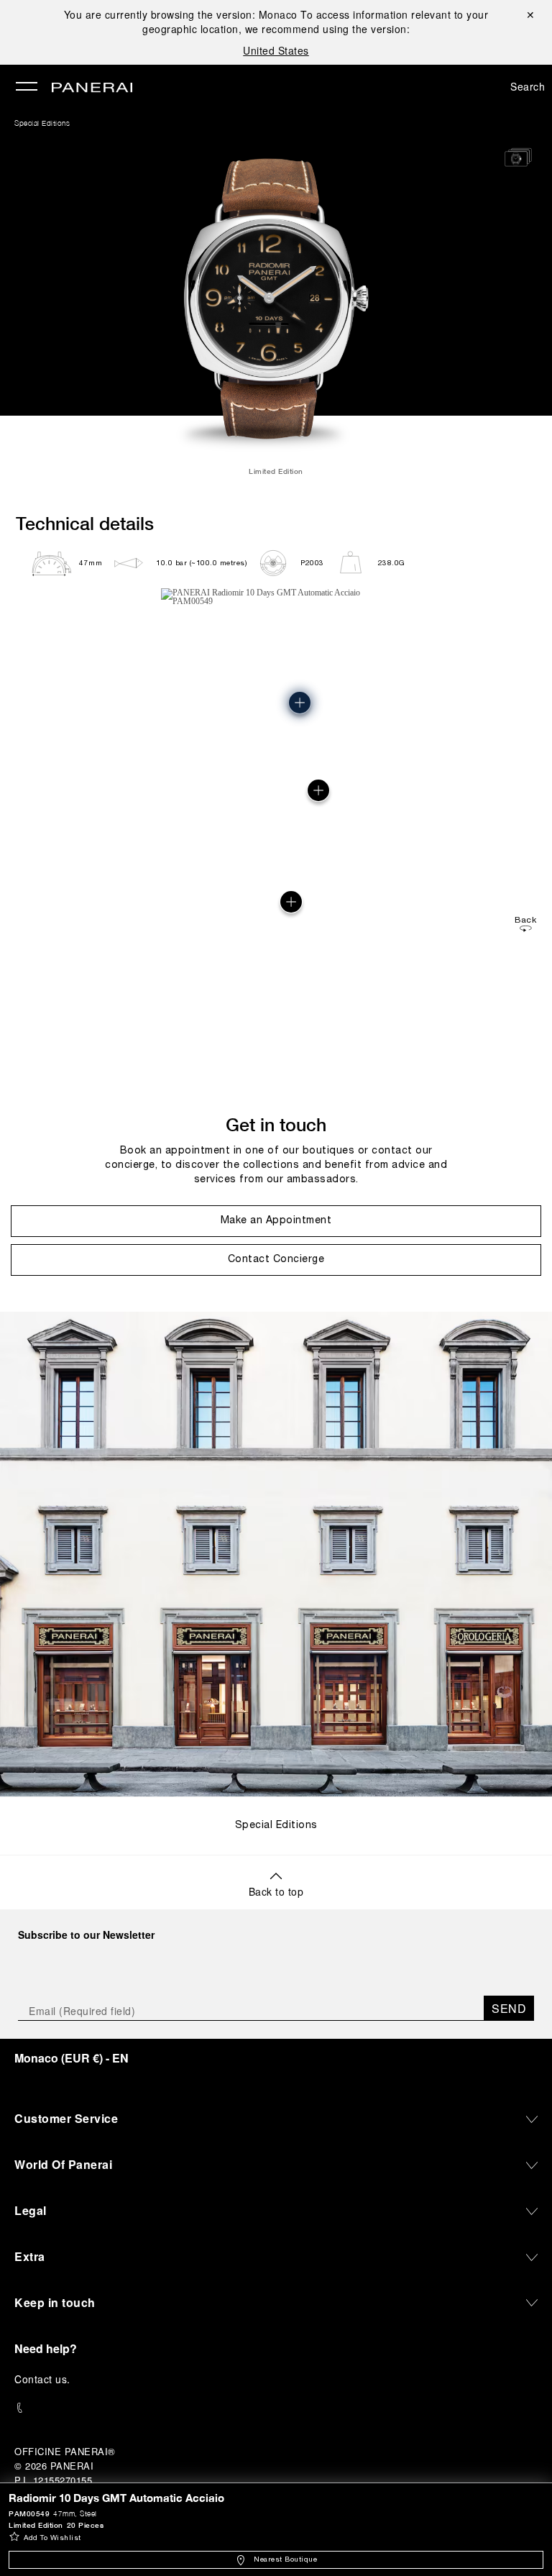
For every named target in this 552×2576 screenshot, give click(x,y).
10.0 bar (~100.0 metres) (201, 563)
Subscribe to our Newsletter (86, 1935)
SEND (509, 2008)
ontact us (45, 2379)
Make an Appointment (276, 1221)
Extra (30, 2256)
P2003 (312, 563)
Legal (31, 2210)
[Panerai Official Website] (92, 88)
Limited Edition (36, 2525)
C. (42, 2379)
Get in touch (276, 1124)
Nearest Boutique (285, 2560)
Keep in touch (55, 2302)
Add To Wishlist (52, 2538)
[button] (291, 902)
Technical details (85, 523)
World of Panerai (63, 2164)
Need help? (46, 2348)
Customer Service (66, 2118)
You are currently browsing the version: (181, 14)
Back (525, 920)
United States (276, 50)
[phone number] (276, 2408)
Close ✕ (529, 14)
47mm (91, 563)
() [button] (72, 2058)
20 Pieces (86, 2525)
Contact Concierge (276, 1260)
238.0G (392, 563)
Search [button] (528, 86)
